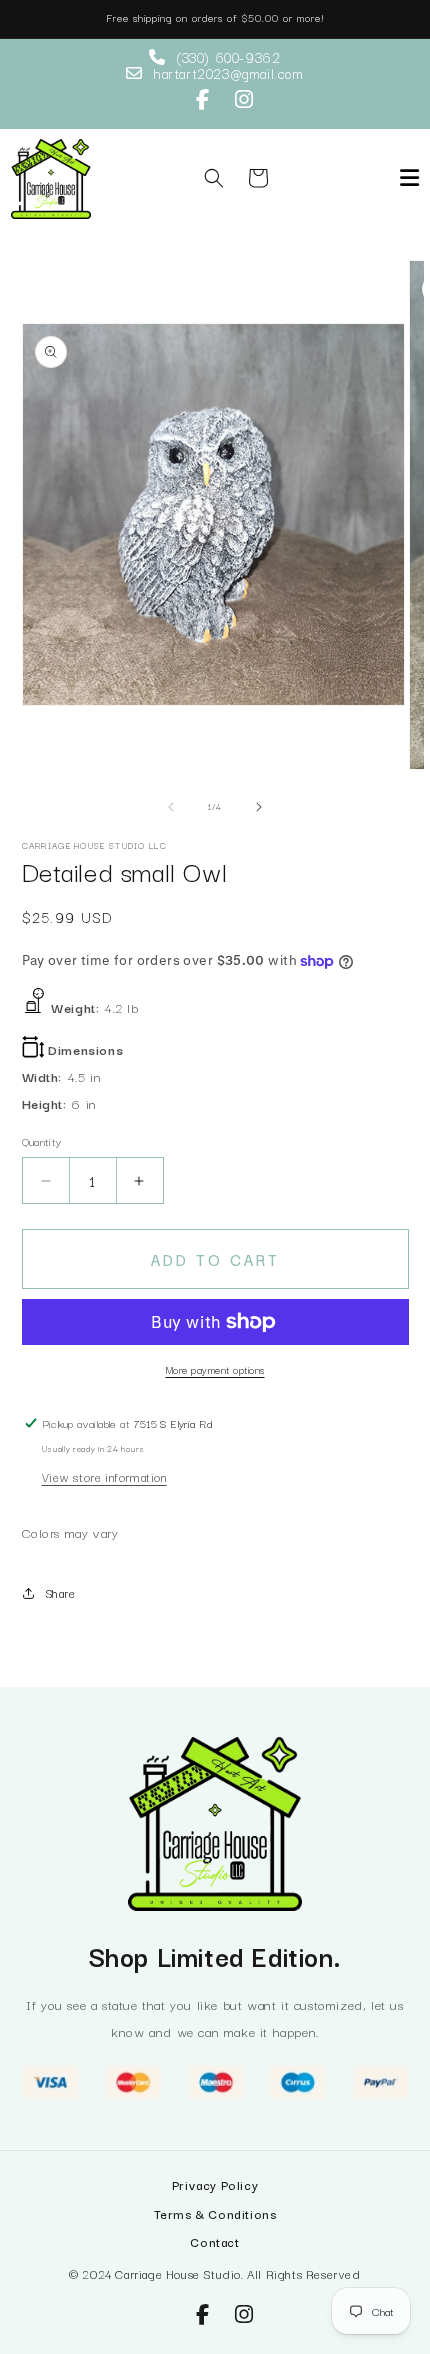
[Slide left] (171, 807)
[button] (214, 178)
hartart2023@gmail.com (228, 73)
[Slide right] (259, 807)
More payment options (215, 1369)
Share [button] (60, 1592)
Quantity (42, 1141)
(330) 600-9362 (228, 57)
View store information (104, 1476)
